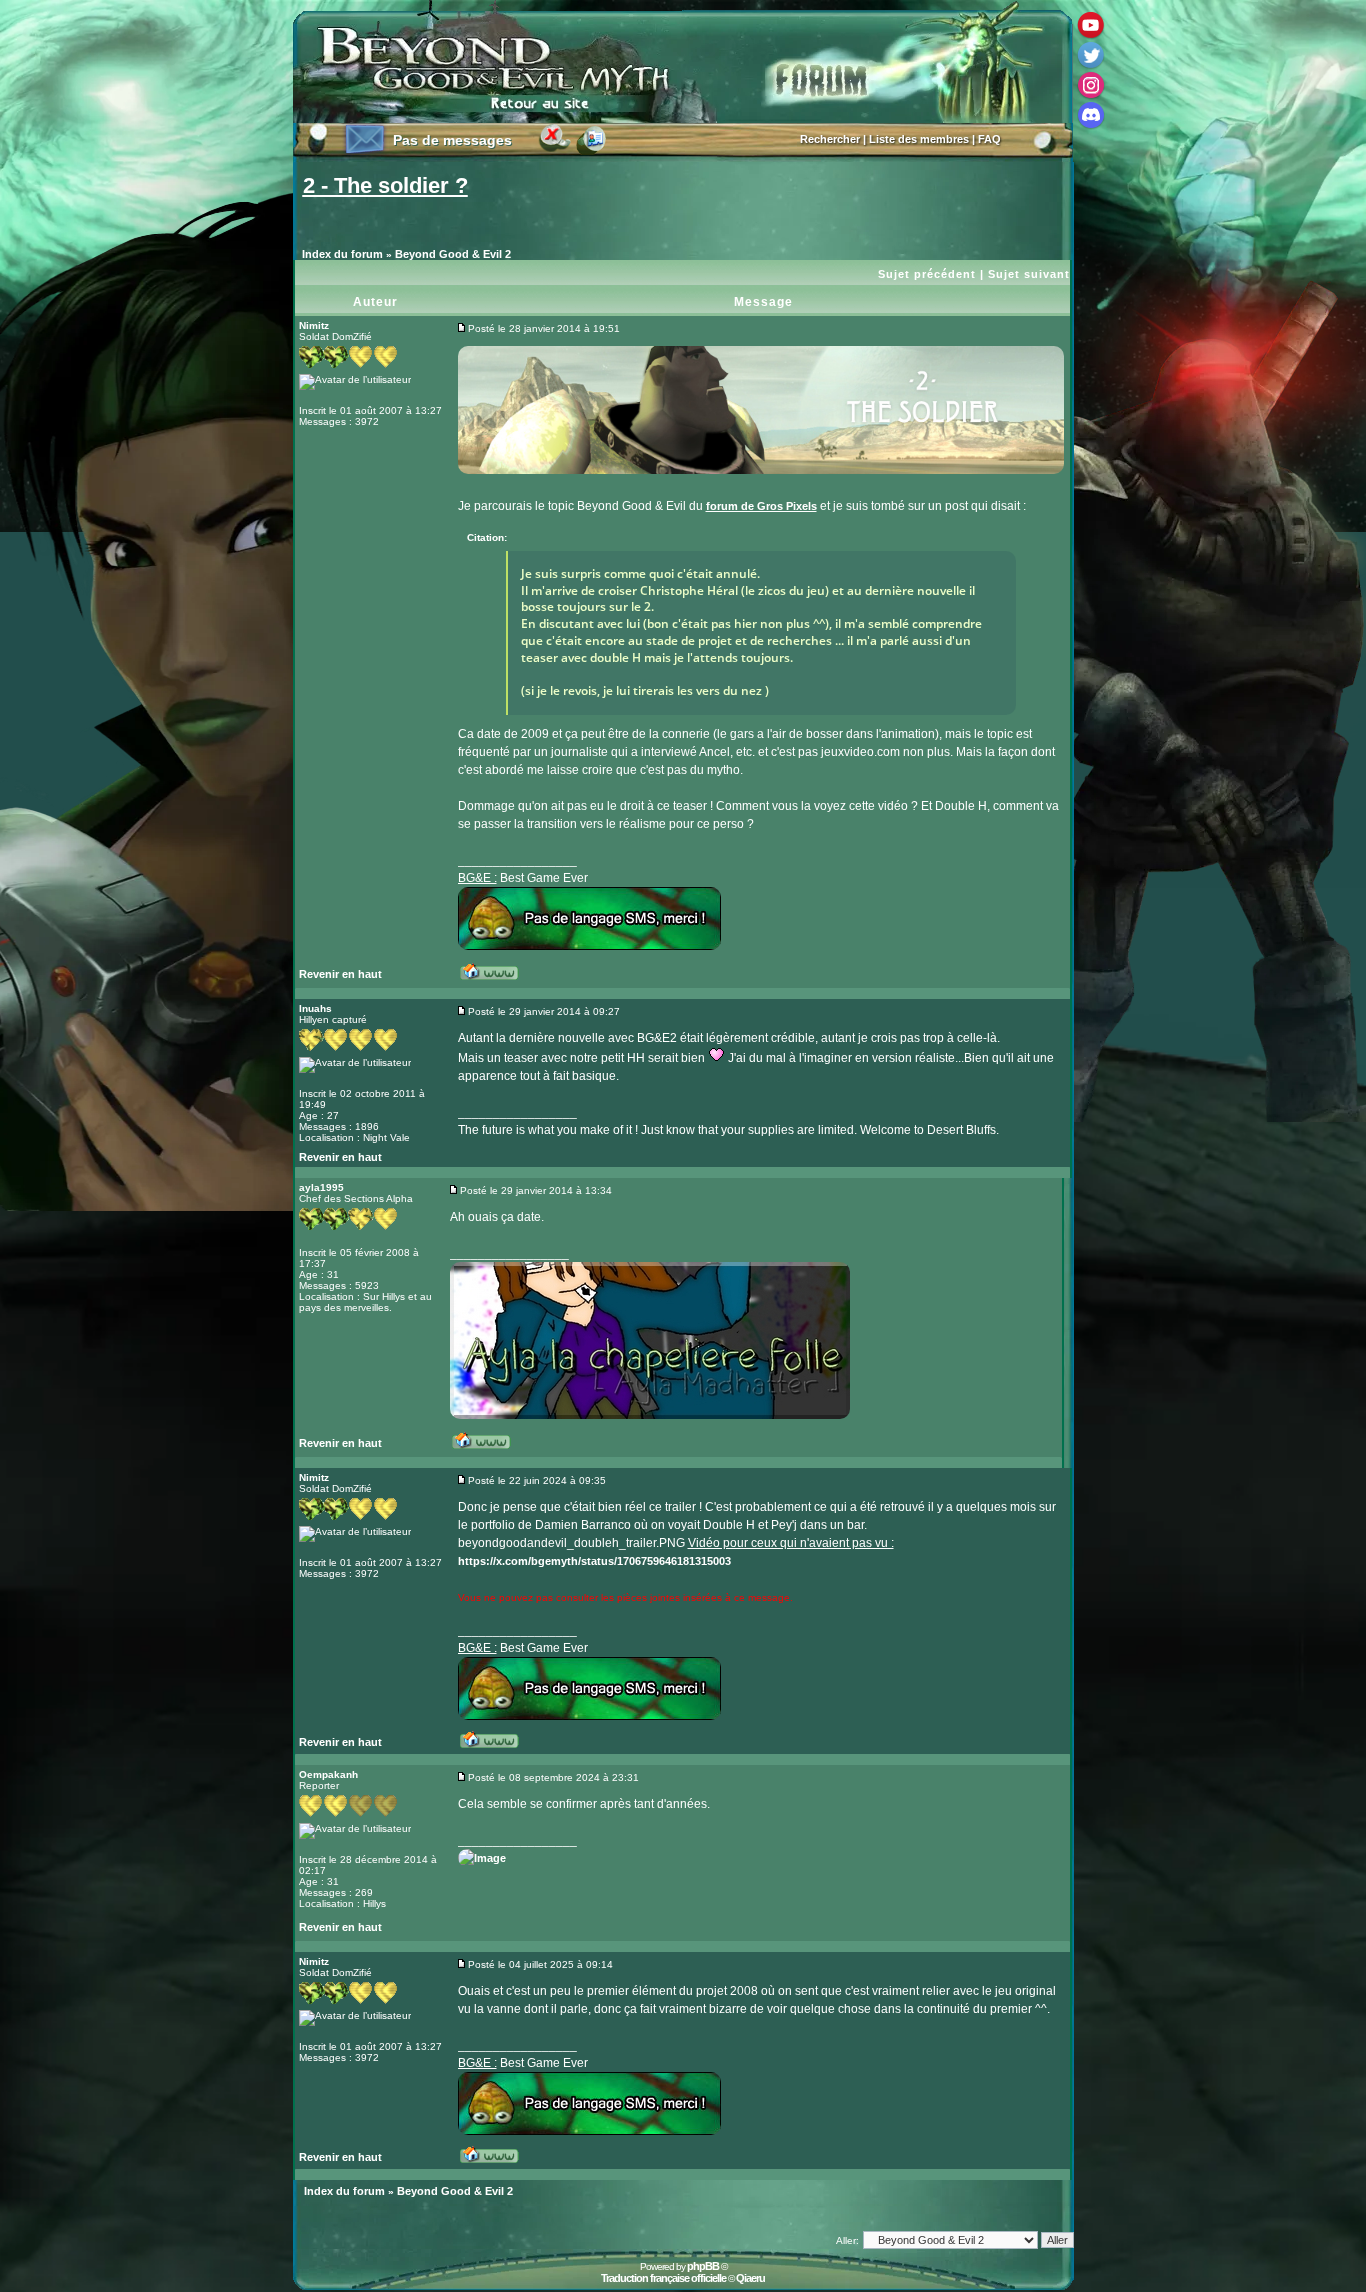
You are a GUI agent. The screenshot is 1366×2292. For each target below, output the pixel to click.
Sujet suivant (1029, 274)
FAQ (989, 139)
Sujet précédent (927, 274)
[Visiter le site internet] (496, 979)
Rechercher (830, 139)
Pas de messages (452, 140)
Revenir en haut (340, 974)
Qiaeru (750, 2278)
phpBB (703, 2266)
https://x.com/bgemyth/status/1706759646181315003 (594, 1561)
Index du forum (342, 254)
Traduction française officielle (663, 2278)
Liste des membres (919, 139)
